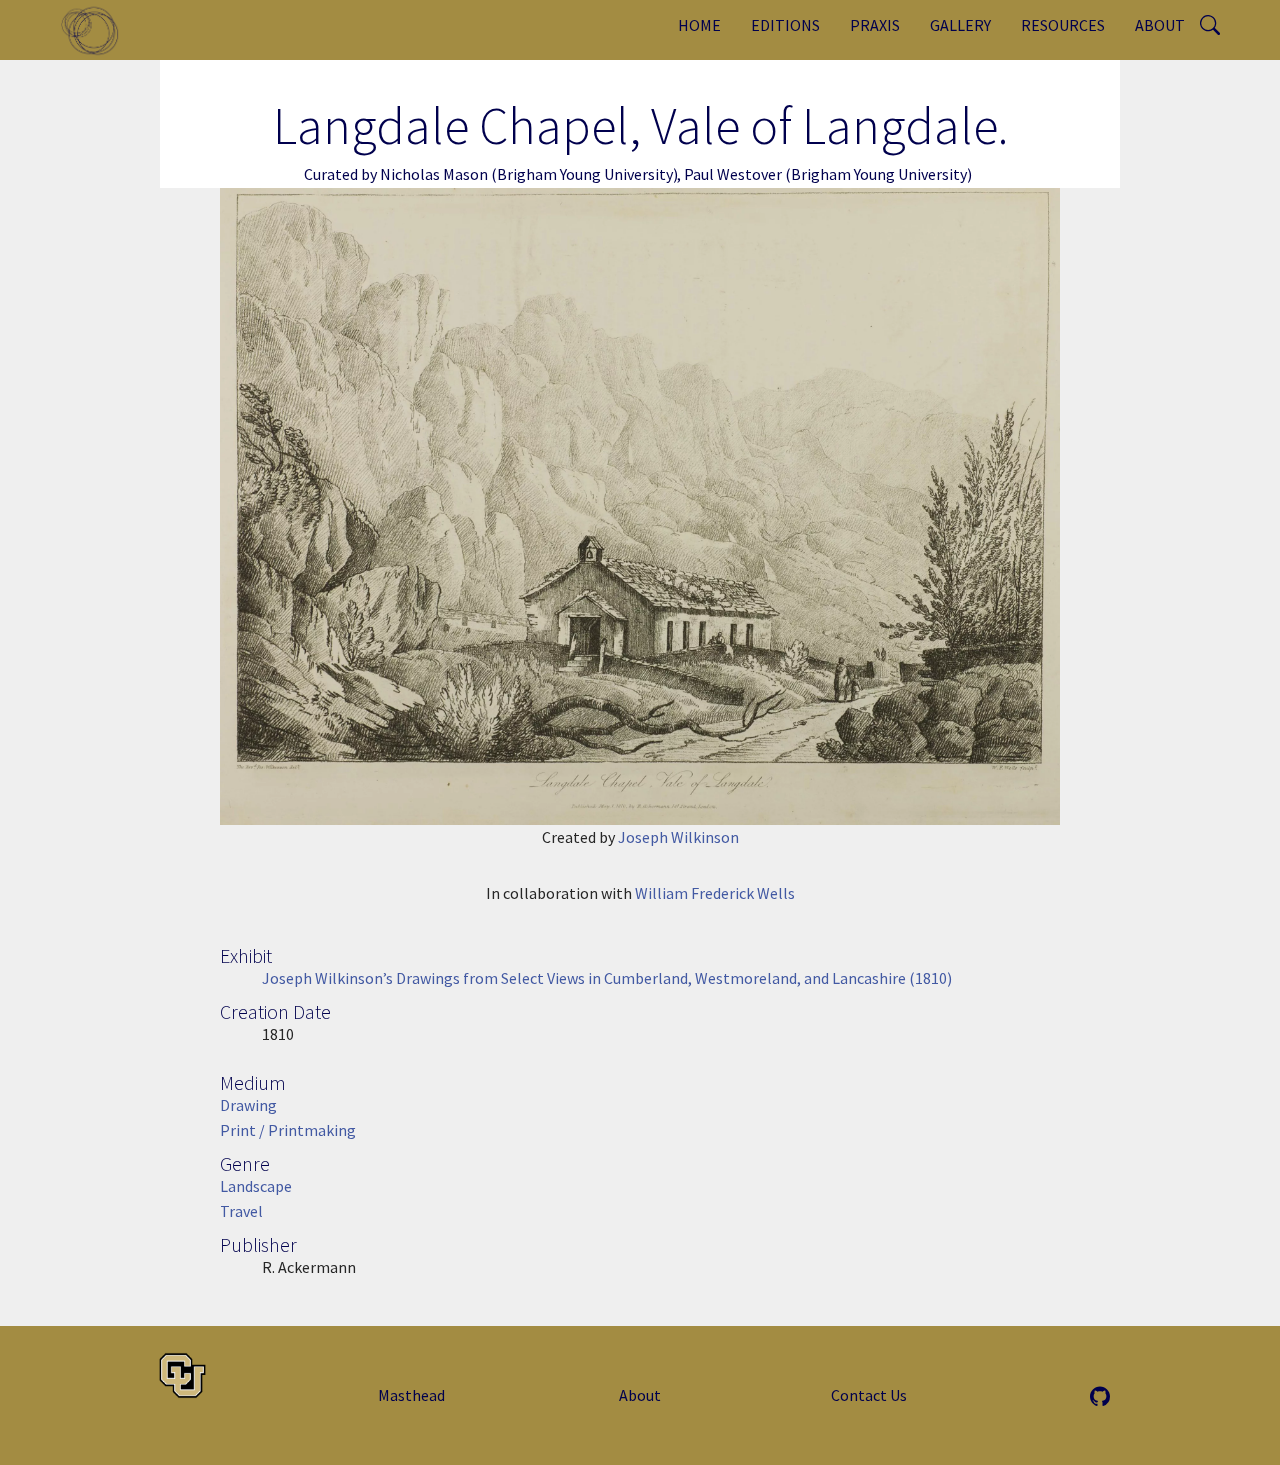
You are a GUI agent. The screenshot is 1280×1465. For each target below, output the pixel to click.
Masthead (411, 1395)
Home (699, 25)
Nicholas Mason (434, 174)
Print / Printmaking (288, 1130)
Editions (785, 25)
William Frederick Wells (715, 893)
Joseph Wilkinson (678, 837)
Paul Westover (733, 174)
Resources (1063, 25)
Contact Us (869, 1395)
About (1160, 25)
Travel (241, 1211)
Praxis (875, 25)
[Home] (97, 30)
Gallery (960, 25)
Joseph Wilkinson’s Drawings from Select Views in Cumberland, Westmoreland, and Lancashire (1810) (607, 978)
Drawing (248, 1105)
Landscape (256, 1186)
